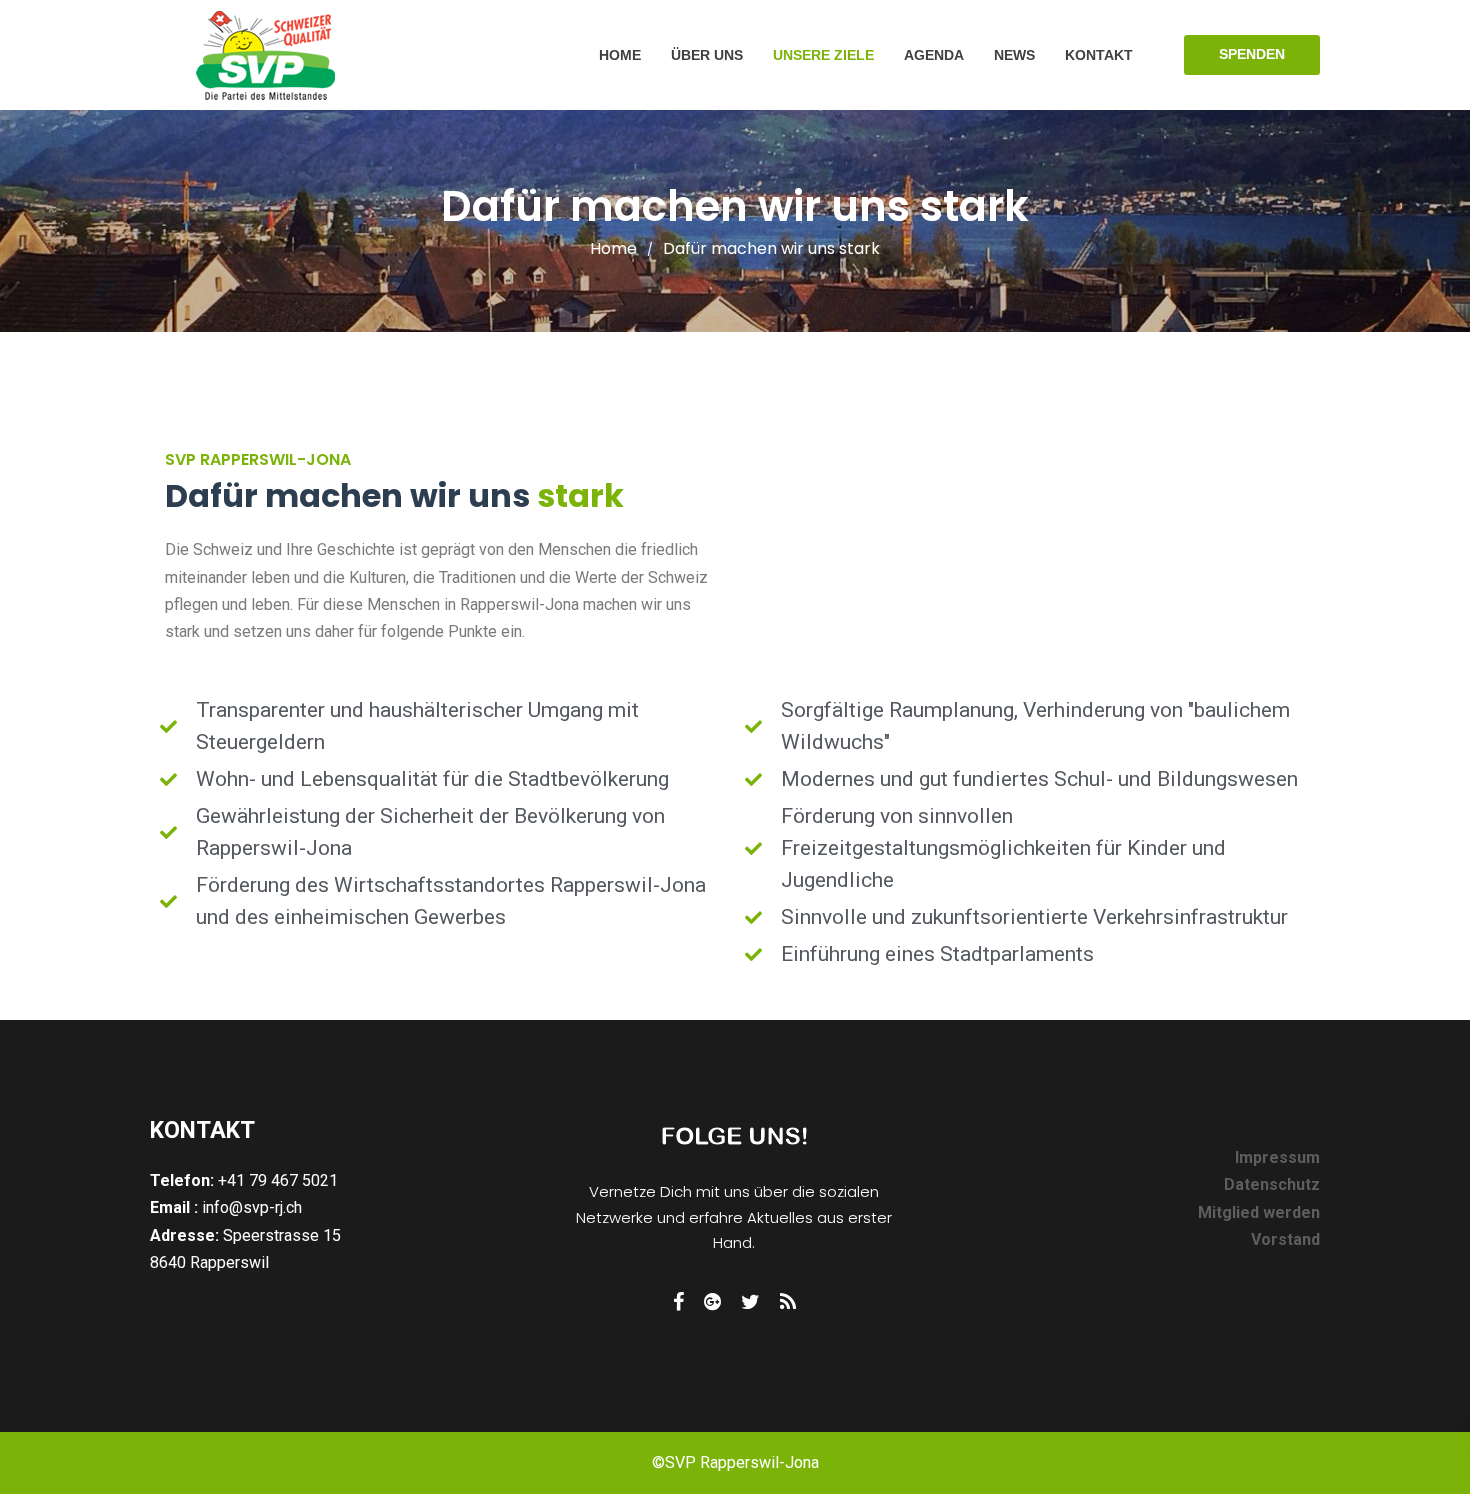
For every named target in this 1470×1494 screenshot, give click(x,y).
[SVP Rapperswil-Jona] (266, 55)
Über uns (707, 55)
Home (620, 55)
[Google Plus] (712, 1302)
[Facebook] (678, 1302)
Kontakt (1099, 55)
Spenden (1252, 54)
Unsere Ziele (823, 55)
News (1014, 55)
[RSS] (788, 1302)
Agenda (934, 55)
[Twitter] (750, 1302)
